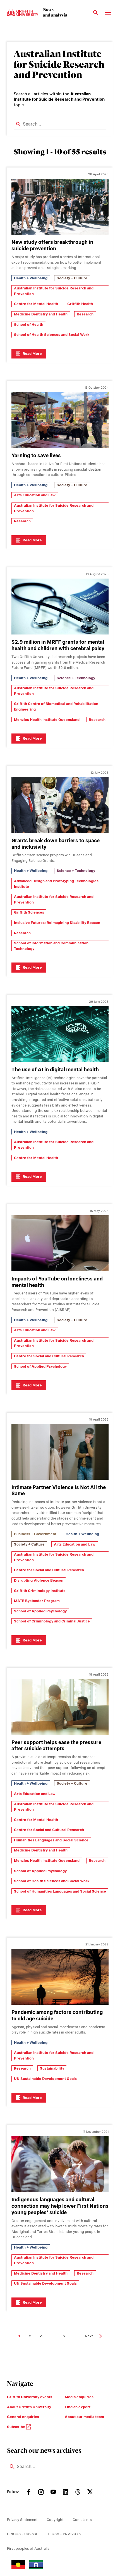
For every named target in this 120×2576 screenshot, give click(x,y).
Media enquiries (79, 2397)
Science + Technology (76, 678)
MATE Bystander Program (37, 1601)
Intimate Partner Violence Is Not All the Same (59, 1490)
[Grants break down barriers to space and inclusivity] (60, 805)
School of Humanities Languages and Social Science (60, 1891)
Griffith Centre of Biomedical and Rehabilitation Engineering (56, 706)
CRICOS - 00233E (23, 2534)
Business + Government (35, 1534)
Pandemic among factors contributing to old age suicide (57, 2015)
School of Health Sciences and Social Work (52, 335)
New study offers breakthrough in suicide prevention (52, 245)
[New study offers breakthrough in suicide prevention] (60, 207)
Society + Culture (72, 278)
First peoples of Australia (28, 2548)
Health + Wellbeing (31, 278)
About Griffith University (29, 2407)
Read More (32, 354)
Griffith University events (30, 2397)
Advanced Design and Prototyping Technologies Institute (56, 884)
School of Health (29, 325)
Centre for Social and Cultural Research (49, 1356)
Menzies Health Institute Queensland (47, 720)
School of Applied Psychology (40, 1366)
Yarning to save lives (36, 455)
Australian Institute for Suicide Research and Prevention (54, 291)
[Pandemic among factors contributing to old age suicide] (60, 1977)
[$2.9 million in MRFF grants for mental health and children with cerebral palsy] (60, 607)
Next (89, 2336)
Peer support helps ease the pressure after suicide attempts (56, 1745)
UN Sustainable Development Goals (45, 2079)
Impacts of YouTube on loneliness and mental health (57, 1282)
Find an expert (78, 2407)
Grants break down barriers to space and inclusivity (56, 844)
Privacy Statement (22, 2520)
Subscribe (16, 2427)
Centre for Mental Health (36, 304)
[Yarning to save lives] (60, 420)
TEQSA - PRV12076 (64, 2534)
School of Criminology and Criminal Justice (52, 1621)
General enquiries (23, 2417)
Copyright (55, 2520)
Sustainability (52, 2068)
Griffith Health (80, 304)
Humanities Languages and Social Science (51, 1840)
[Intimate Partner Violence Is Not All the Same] (60, 1452)
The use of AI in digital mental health (55, 1069)
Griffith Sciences (29, 912)
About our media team (84, 2417)
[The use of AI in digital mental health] (60, 1034)
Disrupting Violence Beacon (39, 1580)
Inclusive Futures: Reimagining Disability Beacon (57, 923)
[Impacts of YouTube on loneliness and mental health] (60, 1243)
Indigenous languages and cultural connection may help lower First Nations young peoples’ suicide (60, 2206)
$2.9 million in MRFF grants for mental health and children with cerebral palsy (58, 645)
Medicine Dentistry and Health (41, 314)
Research (85, 314)
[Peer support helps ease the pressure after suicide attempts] (60, 1707)
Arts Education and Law (35, 495)
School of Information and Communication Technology (51, 946)
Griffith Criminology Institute (40, 1591)
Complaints (82, 2520)
